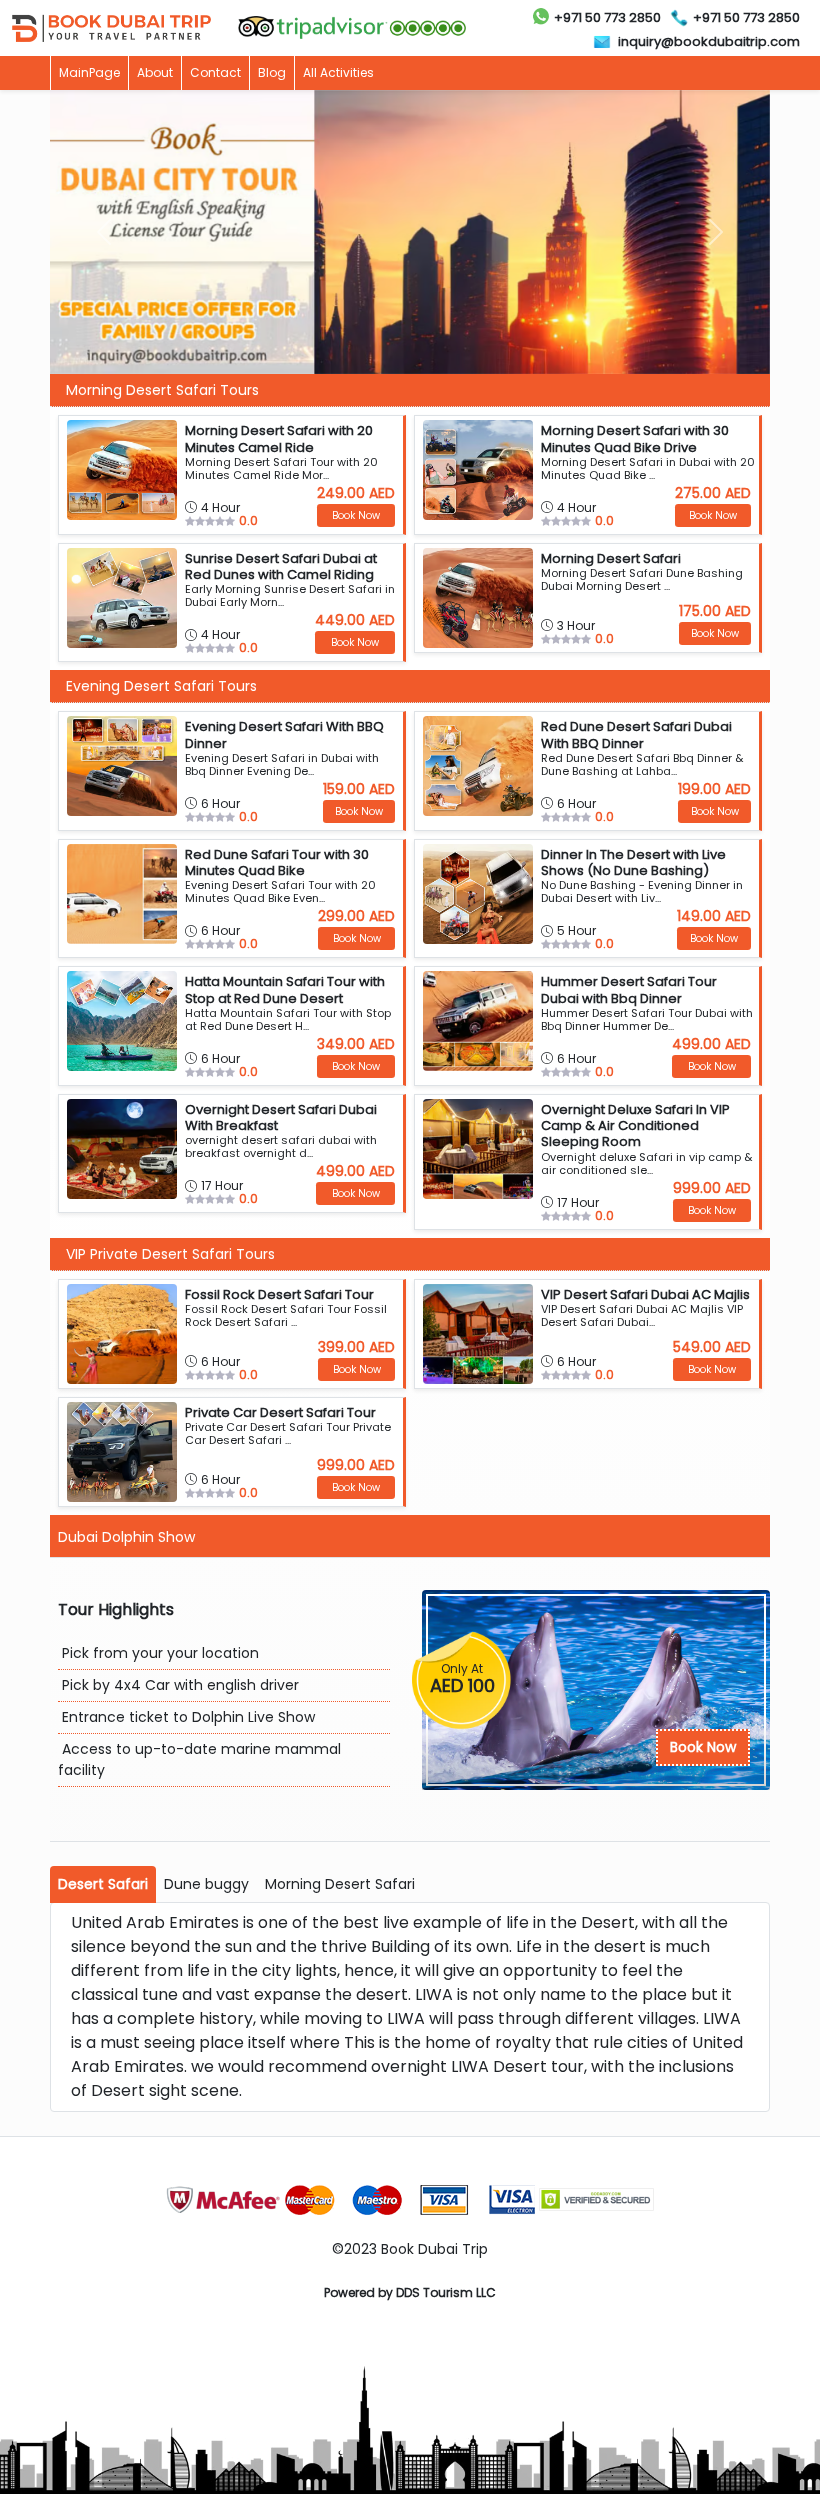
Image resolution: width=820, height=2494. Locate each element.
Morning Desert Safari (340, 1884)
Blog (272, 72)
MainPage (89, 72)
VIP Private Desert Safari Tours (170, 1254)
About (155, 72)
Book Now (703, 1747)
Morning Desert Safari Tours (162, 390)
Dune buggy (206, 1884)
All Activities (338, 72)
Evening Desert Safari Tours (161, 686)
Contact (215, 72)
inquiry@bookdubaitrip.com (709, 41)
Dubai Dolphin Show (126, 1537)
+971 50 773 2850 (607, 17)
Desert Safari (103, 1884)
